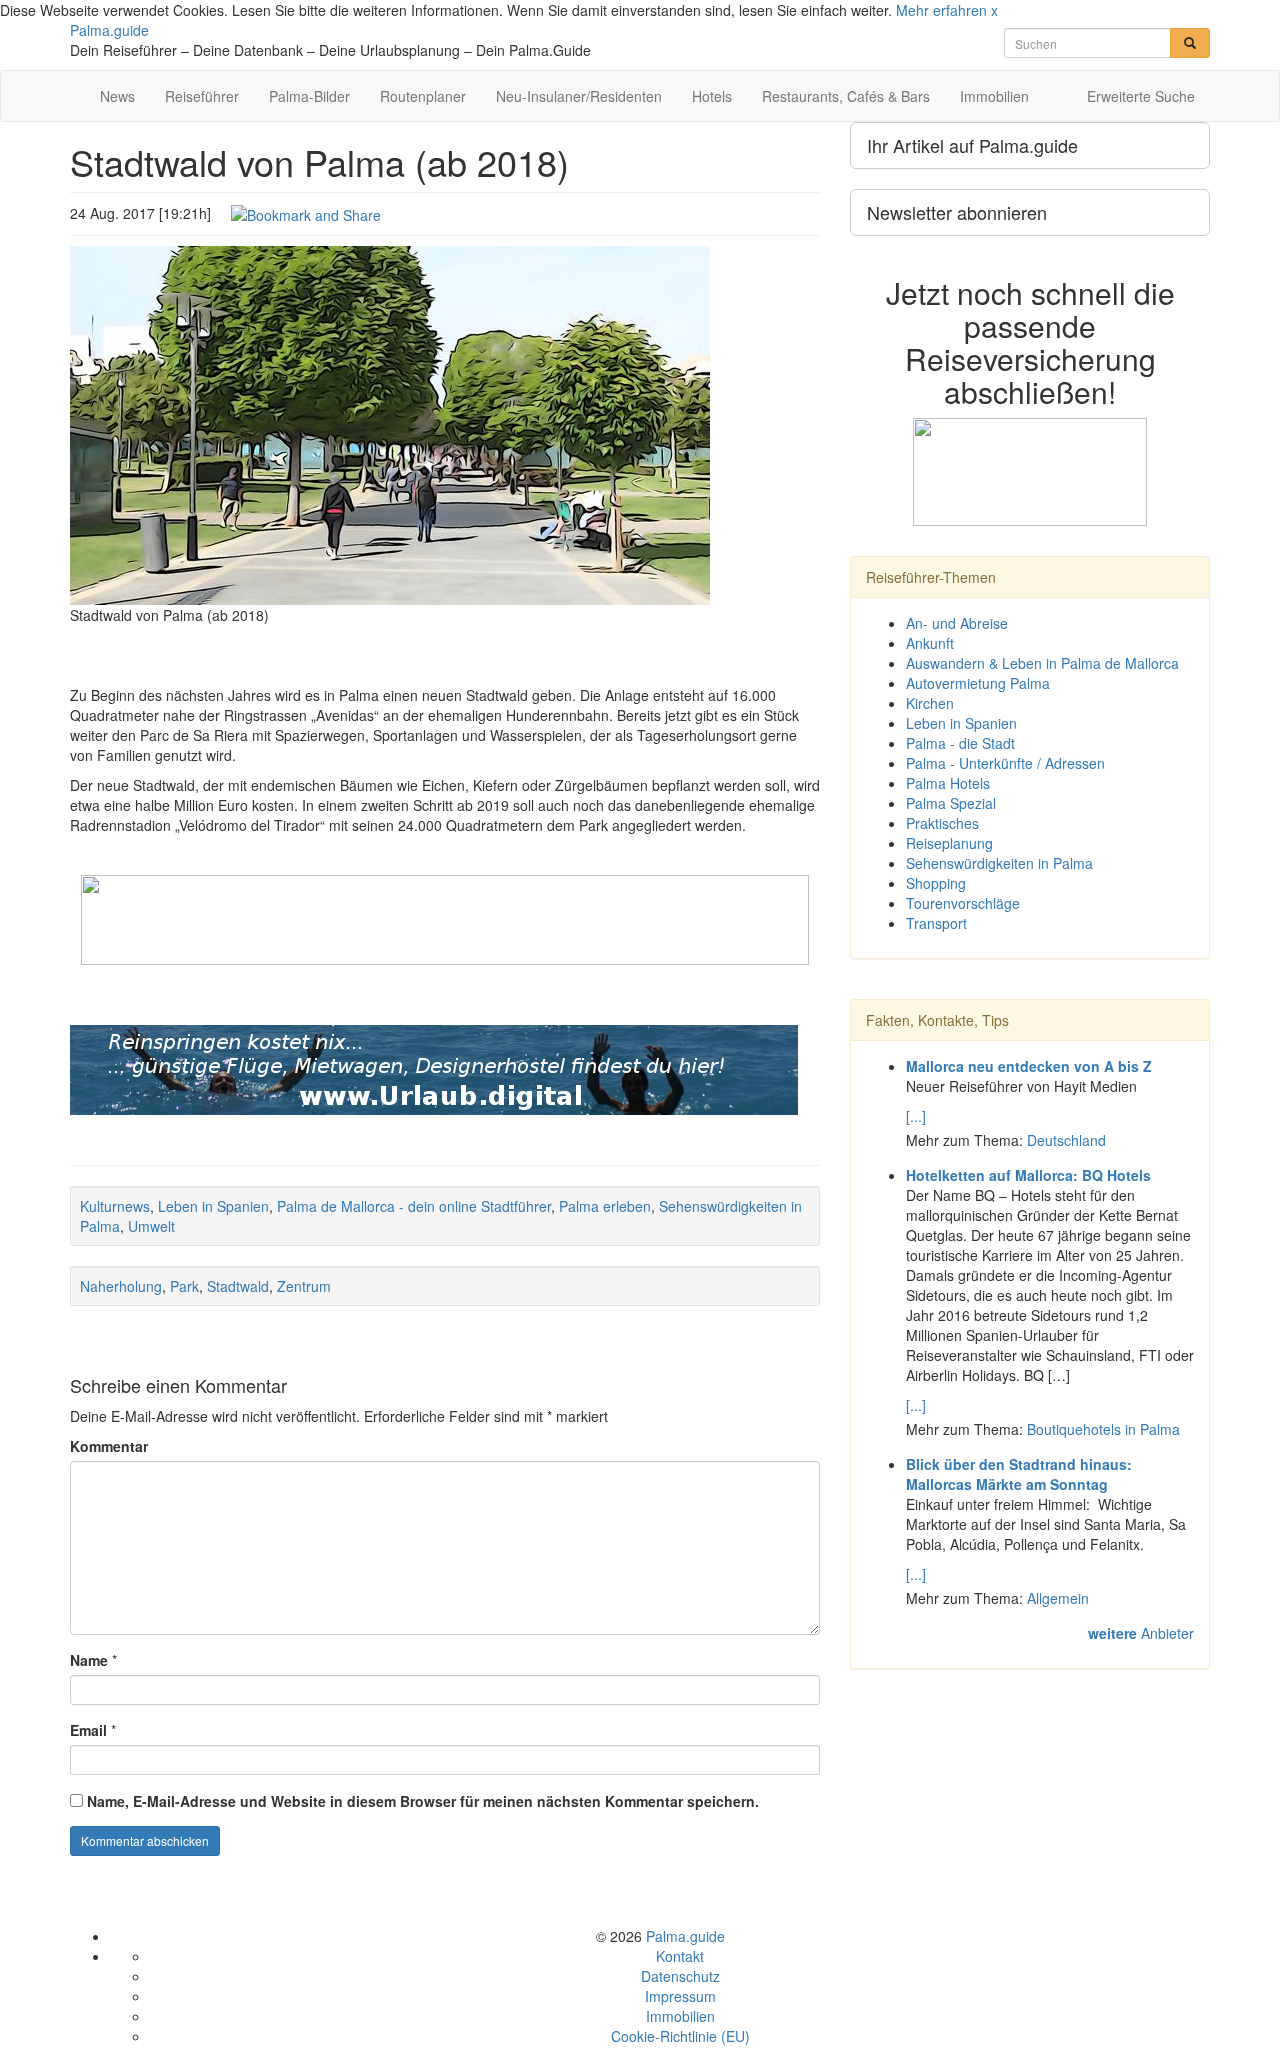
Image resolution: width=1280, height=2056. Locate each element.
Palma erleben (605, 1206)
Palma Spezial (951, 803)
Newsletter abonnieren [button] (957, 212)
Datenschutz (680, 1976)
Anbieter (1141, 1633)
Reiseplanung (949, 843)
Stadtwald (238, 1286)
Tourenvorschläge (963, 903)
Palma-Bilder (309, 96)
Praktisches (942, 823)
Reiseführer (202, 96)
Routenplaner (423, 96)
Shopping (936, 883)
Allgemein (1058, 1598)
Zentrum (304, 1286)
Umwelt (151, 1226)
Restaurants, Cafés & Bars (846, 96)
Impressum (680, 1996)
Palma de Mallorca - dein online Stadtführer (414, 1206)
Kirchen (930, 703)
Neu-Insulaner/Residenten (579, 96)
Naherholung (121, 1286)
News (117, 96)
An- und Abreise (957, 623)
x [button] (994, 10)
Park (184, 1286)
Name (89, 1660)
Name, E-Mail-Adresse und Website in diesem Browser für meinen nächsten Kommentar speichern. (423, 1801)
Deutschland (1066, 1140)
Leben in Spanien (213, 1206)
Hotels (712, 96)
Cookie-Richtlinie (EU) (680, 2036)
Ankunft (930, 643)
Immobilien (994, 96)
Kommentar (109, 1446)
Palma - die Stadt (960, 743)
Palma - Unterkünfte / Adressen (1005, 763)
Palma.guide (109, 30)
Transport (936, 923)
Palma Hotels (948, 783)
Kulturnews (115, 1206)
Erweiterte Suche (1141, 96)
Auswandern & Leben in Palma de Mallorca (1042, 663)
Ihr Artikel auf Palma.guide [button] (972, 145)
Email (88, 1730)
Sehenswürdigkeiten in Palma (999, 863)
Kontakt (680, 1956)
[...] (916, 1116)
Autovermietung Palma (978, 683)
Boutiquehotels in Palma (1103, 1429)
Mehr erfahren (941, 10)
